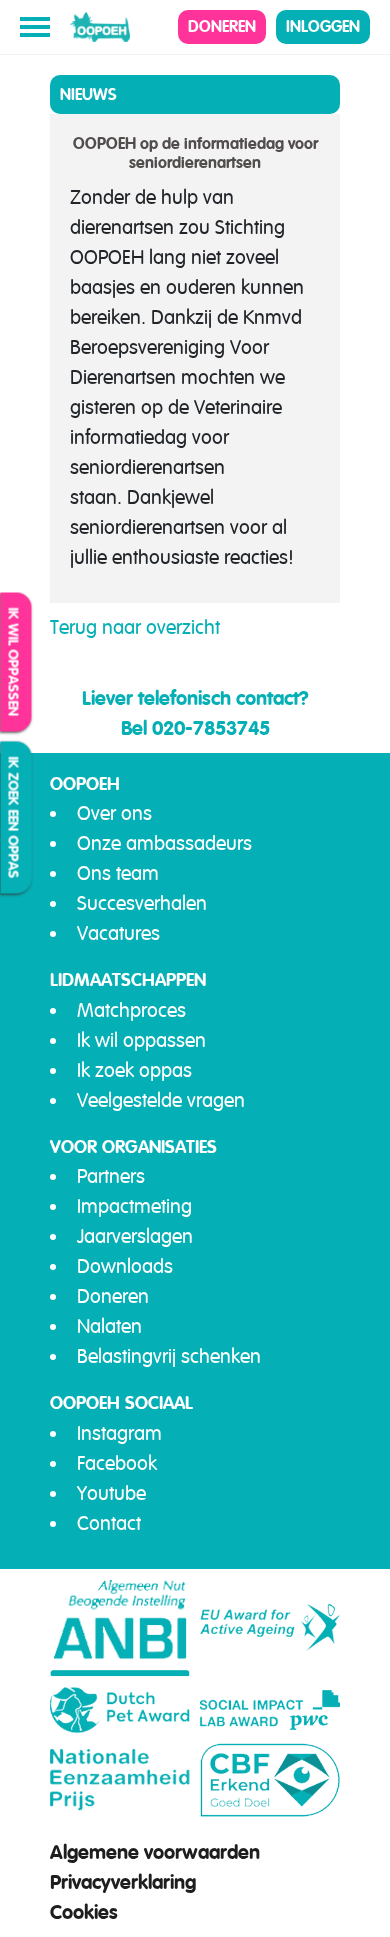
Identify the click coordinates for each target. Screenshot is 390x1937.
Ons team (118, 873)
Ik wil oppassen (14, 662)
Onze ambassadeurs (164, 843)
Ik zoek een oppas (14, 818)
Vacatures (118, 933)
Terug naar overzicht (135, 627)
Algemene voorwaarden (155, 1852)
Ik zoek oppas (134, 1070)
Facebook (117, 1463)
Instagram (119, 1433)
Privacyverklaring (123, 1882)
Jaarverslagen (135, 1236)
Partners (111, 1176)
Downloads (125, 1266)
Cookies (84, 1912)
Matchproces (131, 1010)
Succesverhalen (142, 903)
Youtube (111, 1493)
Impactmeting (134, 1206)
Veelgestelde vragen (161, 1100)
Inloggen (323, 26)
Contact (109, 1523)
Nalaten (109, 1326)
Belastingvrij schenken (169, 1356)
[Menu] (35, 27)
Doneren (222, 26)
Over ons (114, 813)
